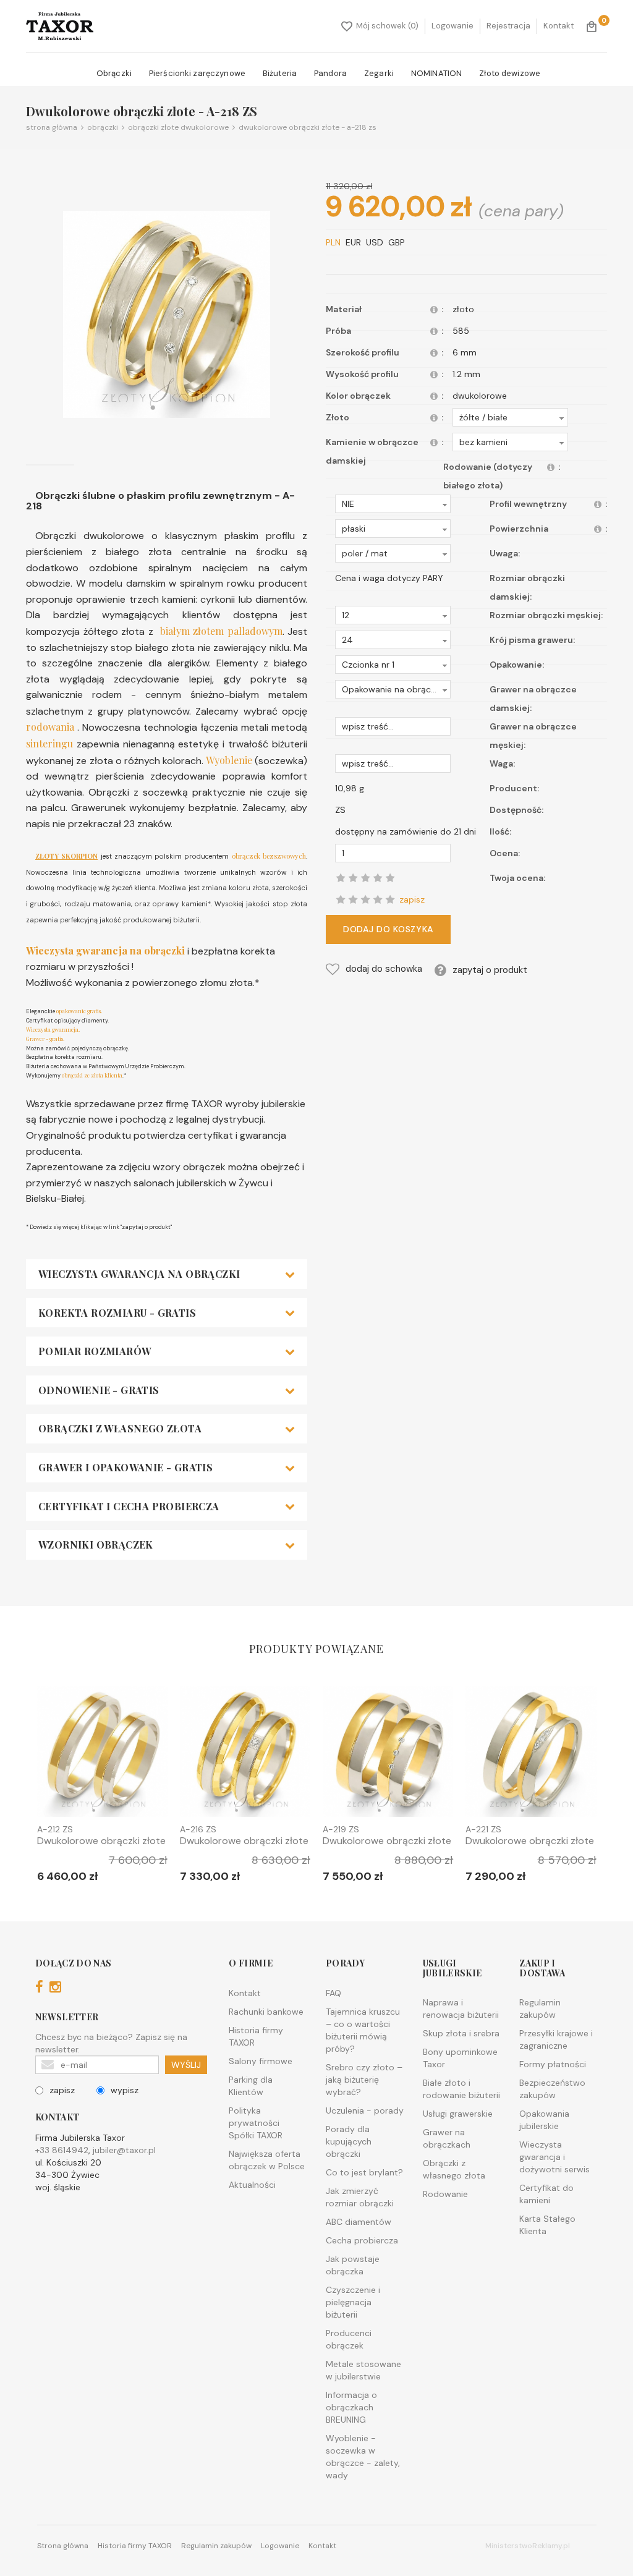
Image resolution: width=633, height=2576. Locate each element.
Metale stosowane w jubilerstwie (363, 2370)
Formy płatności (553, 2064)
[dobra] (365, 899)
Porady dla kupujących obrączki (349, 2141)
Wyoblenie (227, 760)
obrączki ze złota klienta (92, 1075)
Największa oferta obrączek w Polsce (267, 2160)
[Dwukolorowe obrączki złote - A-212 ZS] (102, 1755)
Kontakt (559, 26)
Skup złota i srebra (461, 2033)
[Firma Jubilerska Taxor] (60, 26)
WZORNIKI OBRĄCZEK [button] (96, 1545)
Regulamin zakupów (540, 2009)
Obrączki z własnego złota (454, 2169)
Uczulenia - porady (365, 2111)
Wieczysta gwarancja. (53, 1029)
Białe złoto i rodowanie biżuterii (461, 2089)
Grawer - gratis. (45, 1039)
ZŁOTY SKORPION (66, 856)
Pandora (330, 73)
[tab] (167, 1274)
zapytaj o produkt (490, 970)
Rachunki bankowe (266, 2012)
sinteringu (49, 743)
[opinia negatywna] (341, 899)
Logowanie (452, 26)
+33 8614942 (62, 2150)
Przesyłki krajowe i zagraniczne (556, 2039)
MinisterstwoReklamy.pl (528, 2546)
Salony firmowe (261, 2061)
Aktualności (252, 2185)
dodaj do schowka (384, 969)
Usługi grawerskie (458, 2114)
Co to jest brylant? (364, 2172)
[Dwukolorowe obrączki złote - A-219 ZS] (388, 1755)
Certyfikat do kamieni (546, 2194)
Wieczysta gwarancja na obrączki (105, 950)
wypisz (125, 2090)
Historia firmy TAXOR (256, 2036)
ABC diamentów (359, 2222)
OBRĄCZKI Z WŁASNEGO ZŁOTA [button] (120, 1429)
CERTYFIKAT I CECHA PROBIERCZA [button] (129, 1507)
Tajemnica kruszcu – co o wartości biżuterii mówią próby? (363, 2030)
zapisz (62, 2090)
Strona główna (52, 127)
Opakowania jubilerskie (544, 2120)
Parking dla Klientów (251, 2086)
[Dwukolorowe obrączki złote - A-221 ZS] (531, 1755)
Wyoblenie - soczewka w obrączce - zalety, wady (363, 2457)
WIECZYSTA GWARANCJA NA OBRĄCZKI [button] (139, 1274)
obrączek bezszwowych (269, 856)
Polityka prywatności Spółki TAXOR (256, 2123)
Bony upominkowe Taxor (460, 2058)
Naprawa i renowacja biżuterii (461, 2009)
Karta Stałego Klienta (547, 2225)
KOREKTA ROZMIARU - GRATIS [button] (117, 1313)
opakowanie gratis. (79, 1011)
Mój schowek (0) (387, 26)
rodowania (50, 727)
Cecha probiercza (362, 2240)
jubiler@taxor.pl (124, 2150)
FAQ (333, 1993)
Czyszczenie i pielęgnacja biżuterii (353, 2302)
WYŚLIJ (186, 2065)
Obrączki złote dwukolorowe (176, 127)
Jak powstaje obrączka (353, 2265)
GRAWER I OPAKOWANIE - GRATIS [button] (125, 1468)
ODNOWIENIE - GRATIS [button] (99, 1390)
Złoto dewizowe (510, 73)
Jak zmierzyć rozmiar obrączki (360, 2197)
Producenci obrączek (349, 2339)
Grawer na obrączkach (447, 2138)
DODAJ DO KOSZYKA (388, 929)
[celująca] (390, 899)
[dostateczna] (353, 899)
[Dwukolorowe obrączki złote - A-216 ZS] (245, 1755)
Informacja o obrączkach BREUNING (351, 2407)
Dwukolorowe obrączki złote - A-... (101, 1846)
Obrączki (114, 73)
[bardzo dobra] (378, 899)
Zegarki (379, 73)
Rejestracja (508, 26)
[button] (510, 417)
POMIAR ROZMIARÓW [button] (95, 1351)
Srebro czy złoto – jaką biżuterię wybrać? (364, 2080)
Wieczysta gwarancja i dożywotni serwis (554, 2157)
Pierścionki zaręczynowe (197, 73)
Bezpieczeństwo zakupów (552, 2089)
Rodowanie (445, 2194)
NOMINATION (436, 73)
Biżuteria (280, 73)
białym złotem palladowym (221, 631)
